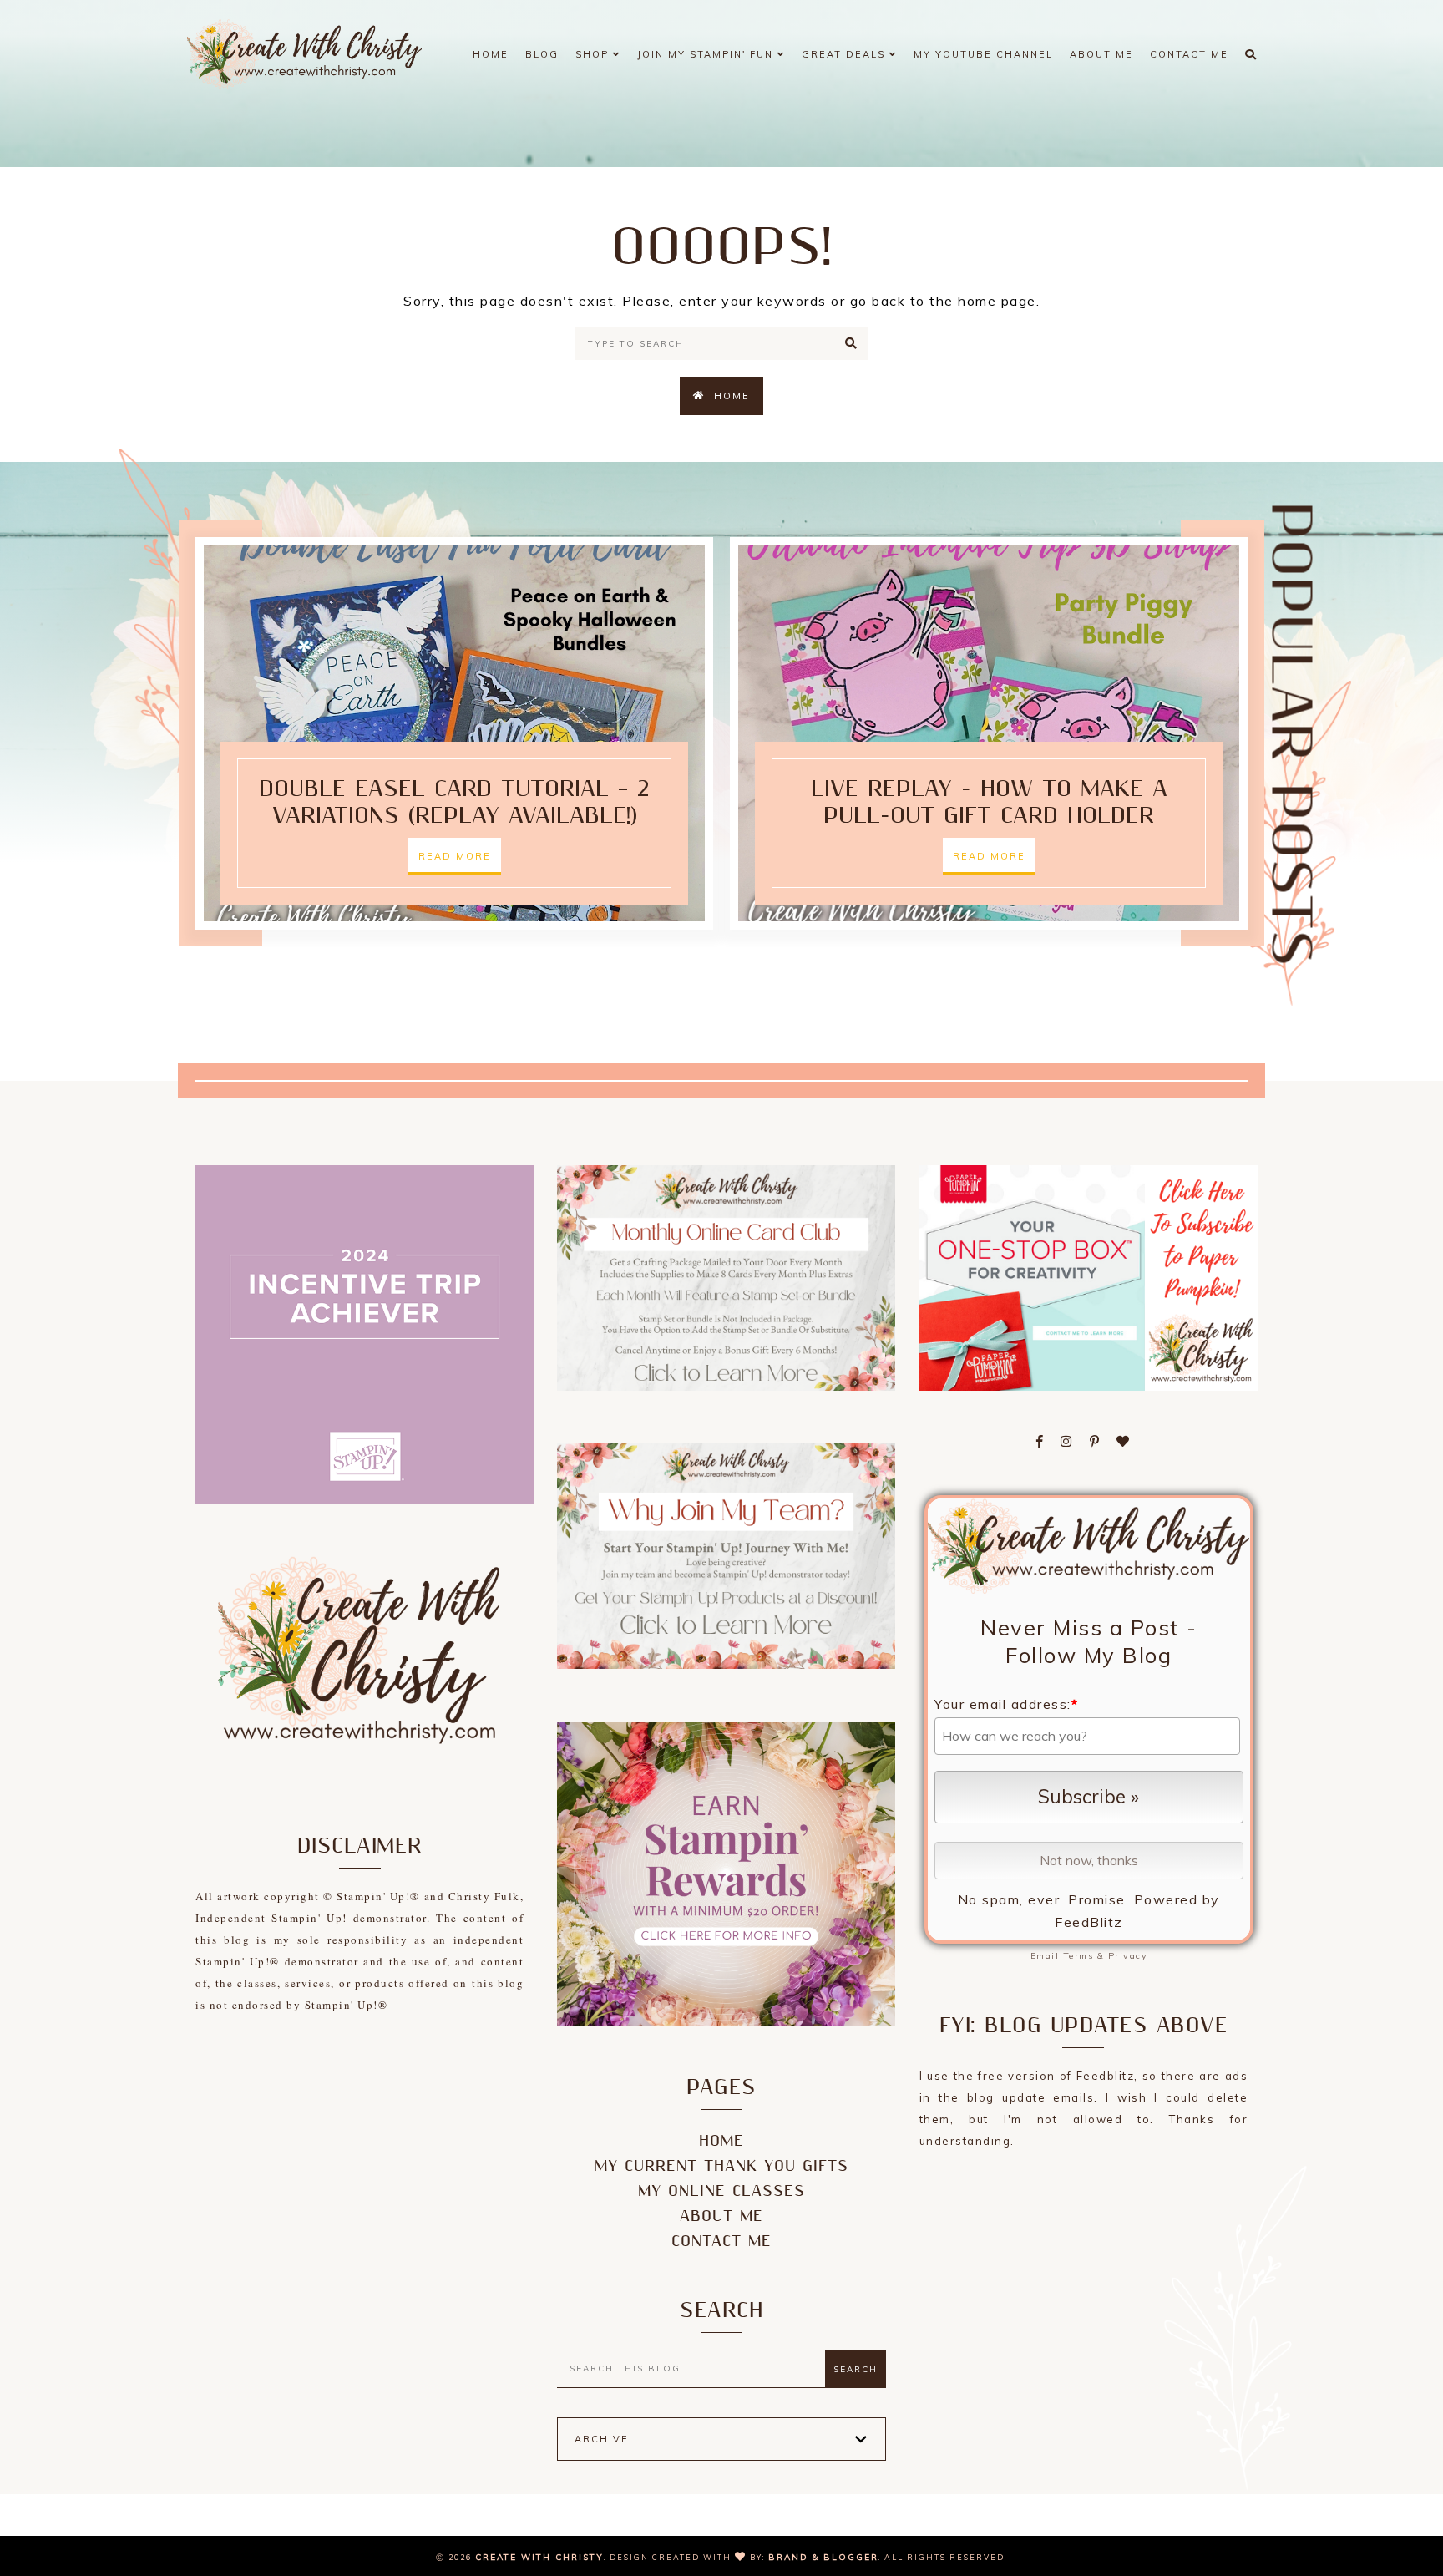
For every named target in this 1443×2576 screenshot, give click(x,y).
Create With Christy (539, 2557)
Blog (542, 54)
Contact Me (1189, 54)
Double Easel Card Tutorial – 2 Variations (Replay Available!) (454, 803)
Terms (1078, 1956)
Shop (594, 54)
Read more (455, 856)
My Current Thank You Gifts (721, 2166)
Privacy (1128, 1956)
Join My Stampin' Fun (707, 54)
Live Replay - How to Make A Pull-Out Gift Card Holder (989, 803)
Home (491, 54)
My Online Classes (721, 2191)
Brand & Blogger (823, 2557)
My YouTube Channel (983, 54)
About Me (1101, 54)
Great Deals (846, 54)
